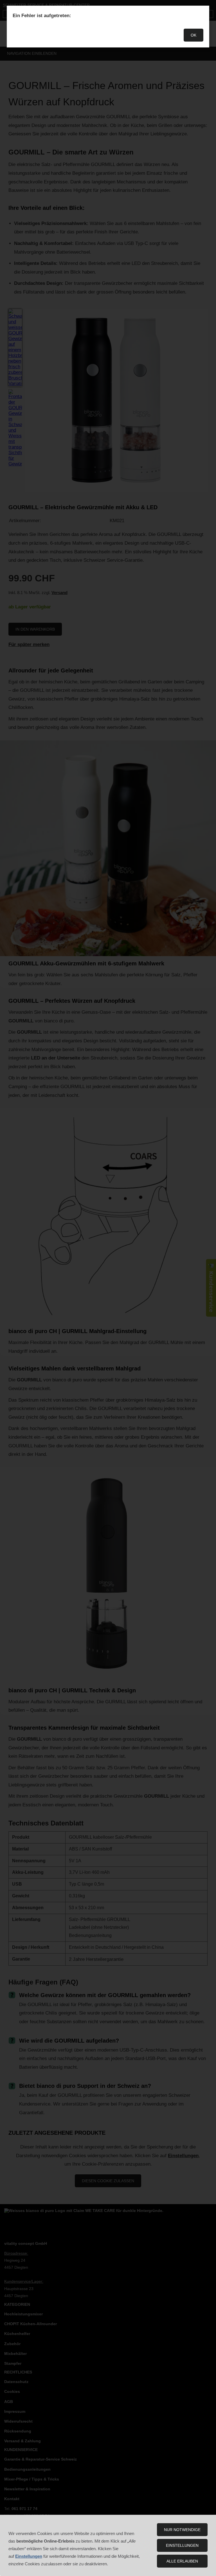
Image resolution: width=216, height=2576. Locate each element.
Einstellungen (182, 2545)
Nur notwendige (182, 2530)
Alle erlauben (182, 2561)
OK (193, 35)
